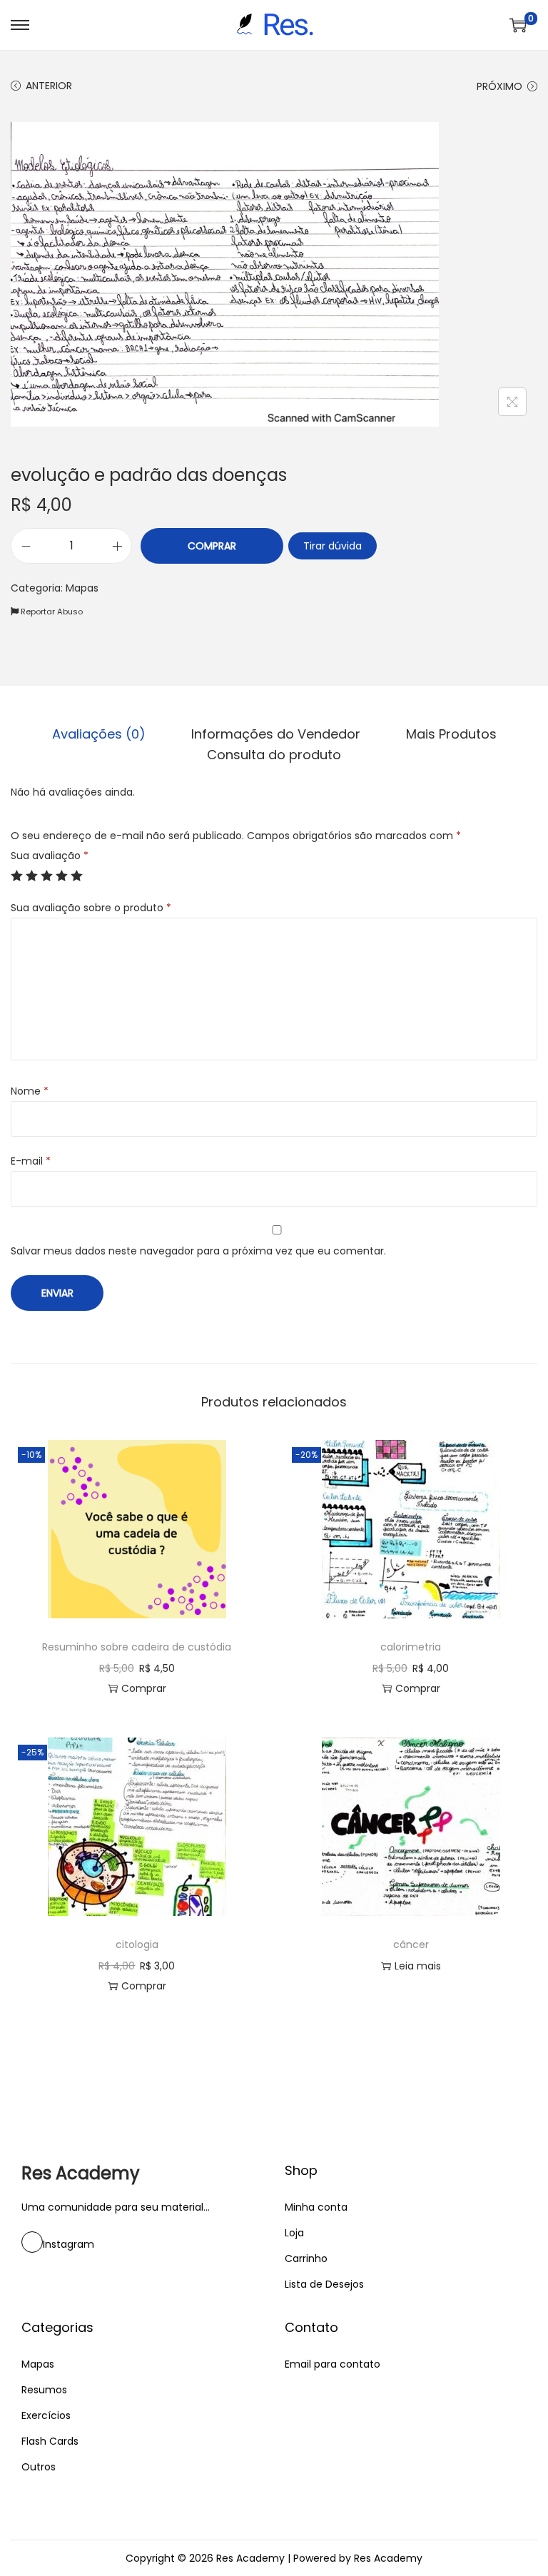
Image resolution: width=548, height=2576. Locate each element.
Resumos (44, 2390)
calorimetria (411, 1647)
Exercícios (46, 2415)
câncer (411, 1944)
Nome (30, 1091)
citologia (137, 1944)
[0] (518, 25)
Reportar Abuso (51, 612)
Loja (294, 2233)
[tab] (99, 734)
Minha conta (316, 2207)
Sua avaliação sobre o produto (91, 908)
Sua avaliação (50, 856)
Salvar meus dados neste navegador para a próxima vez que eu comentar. (198, 1251)
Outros (39, 2467)
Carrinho (306, 2258)
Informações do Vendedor (276, 734)
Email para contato (333, 2364)
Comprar (212, 546)
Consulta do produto (274, 755)
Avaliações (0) (99, 734)
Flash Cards (50, 2441)
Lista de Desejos (324, 2284)
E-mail (31, 1161)
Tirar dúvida (333, 546)
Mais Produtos (451, 734)
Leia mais (418, 1966)
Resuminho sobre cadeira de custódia (137, 1647)
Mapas (82, 588)
